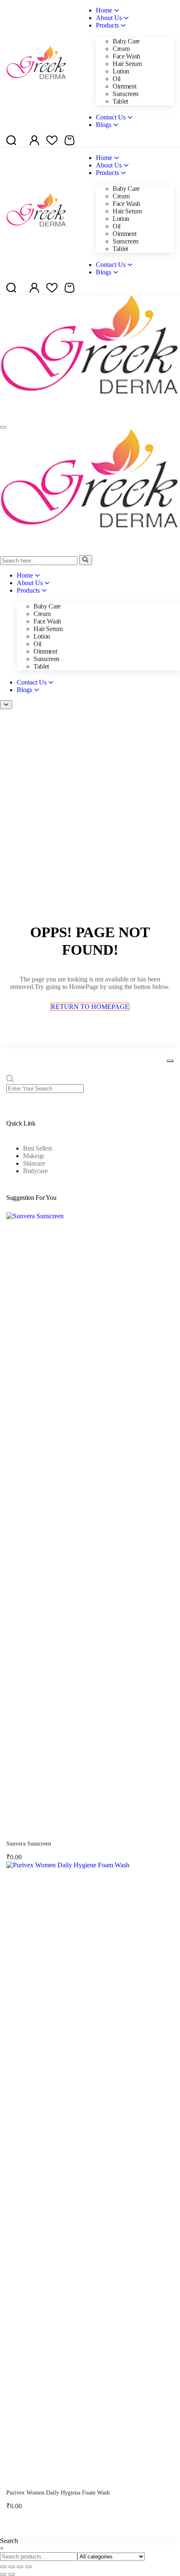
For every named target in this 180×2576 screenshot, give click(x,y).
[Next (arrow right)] (12, 2574)
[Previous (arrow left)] (3, 2574)
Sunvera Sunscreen (29, 1844)
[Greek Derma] (90, 417)
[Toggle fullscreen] (12, 2567)
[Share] (20, 2567)
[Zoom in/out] (3, 2567)
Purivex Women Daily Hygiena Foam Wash (58, 2493)
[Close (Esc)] (28, 2567)
